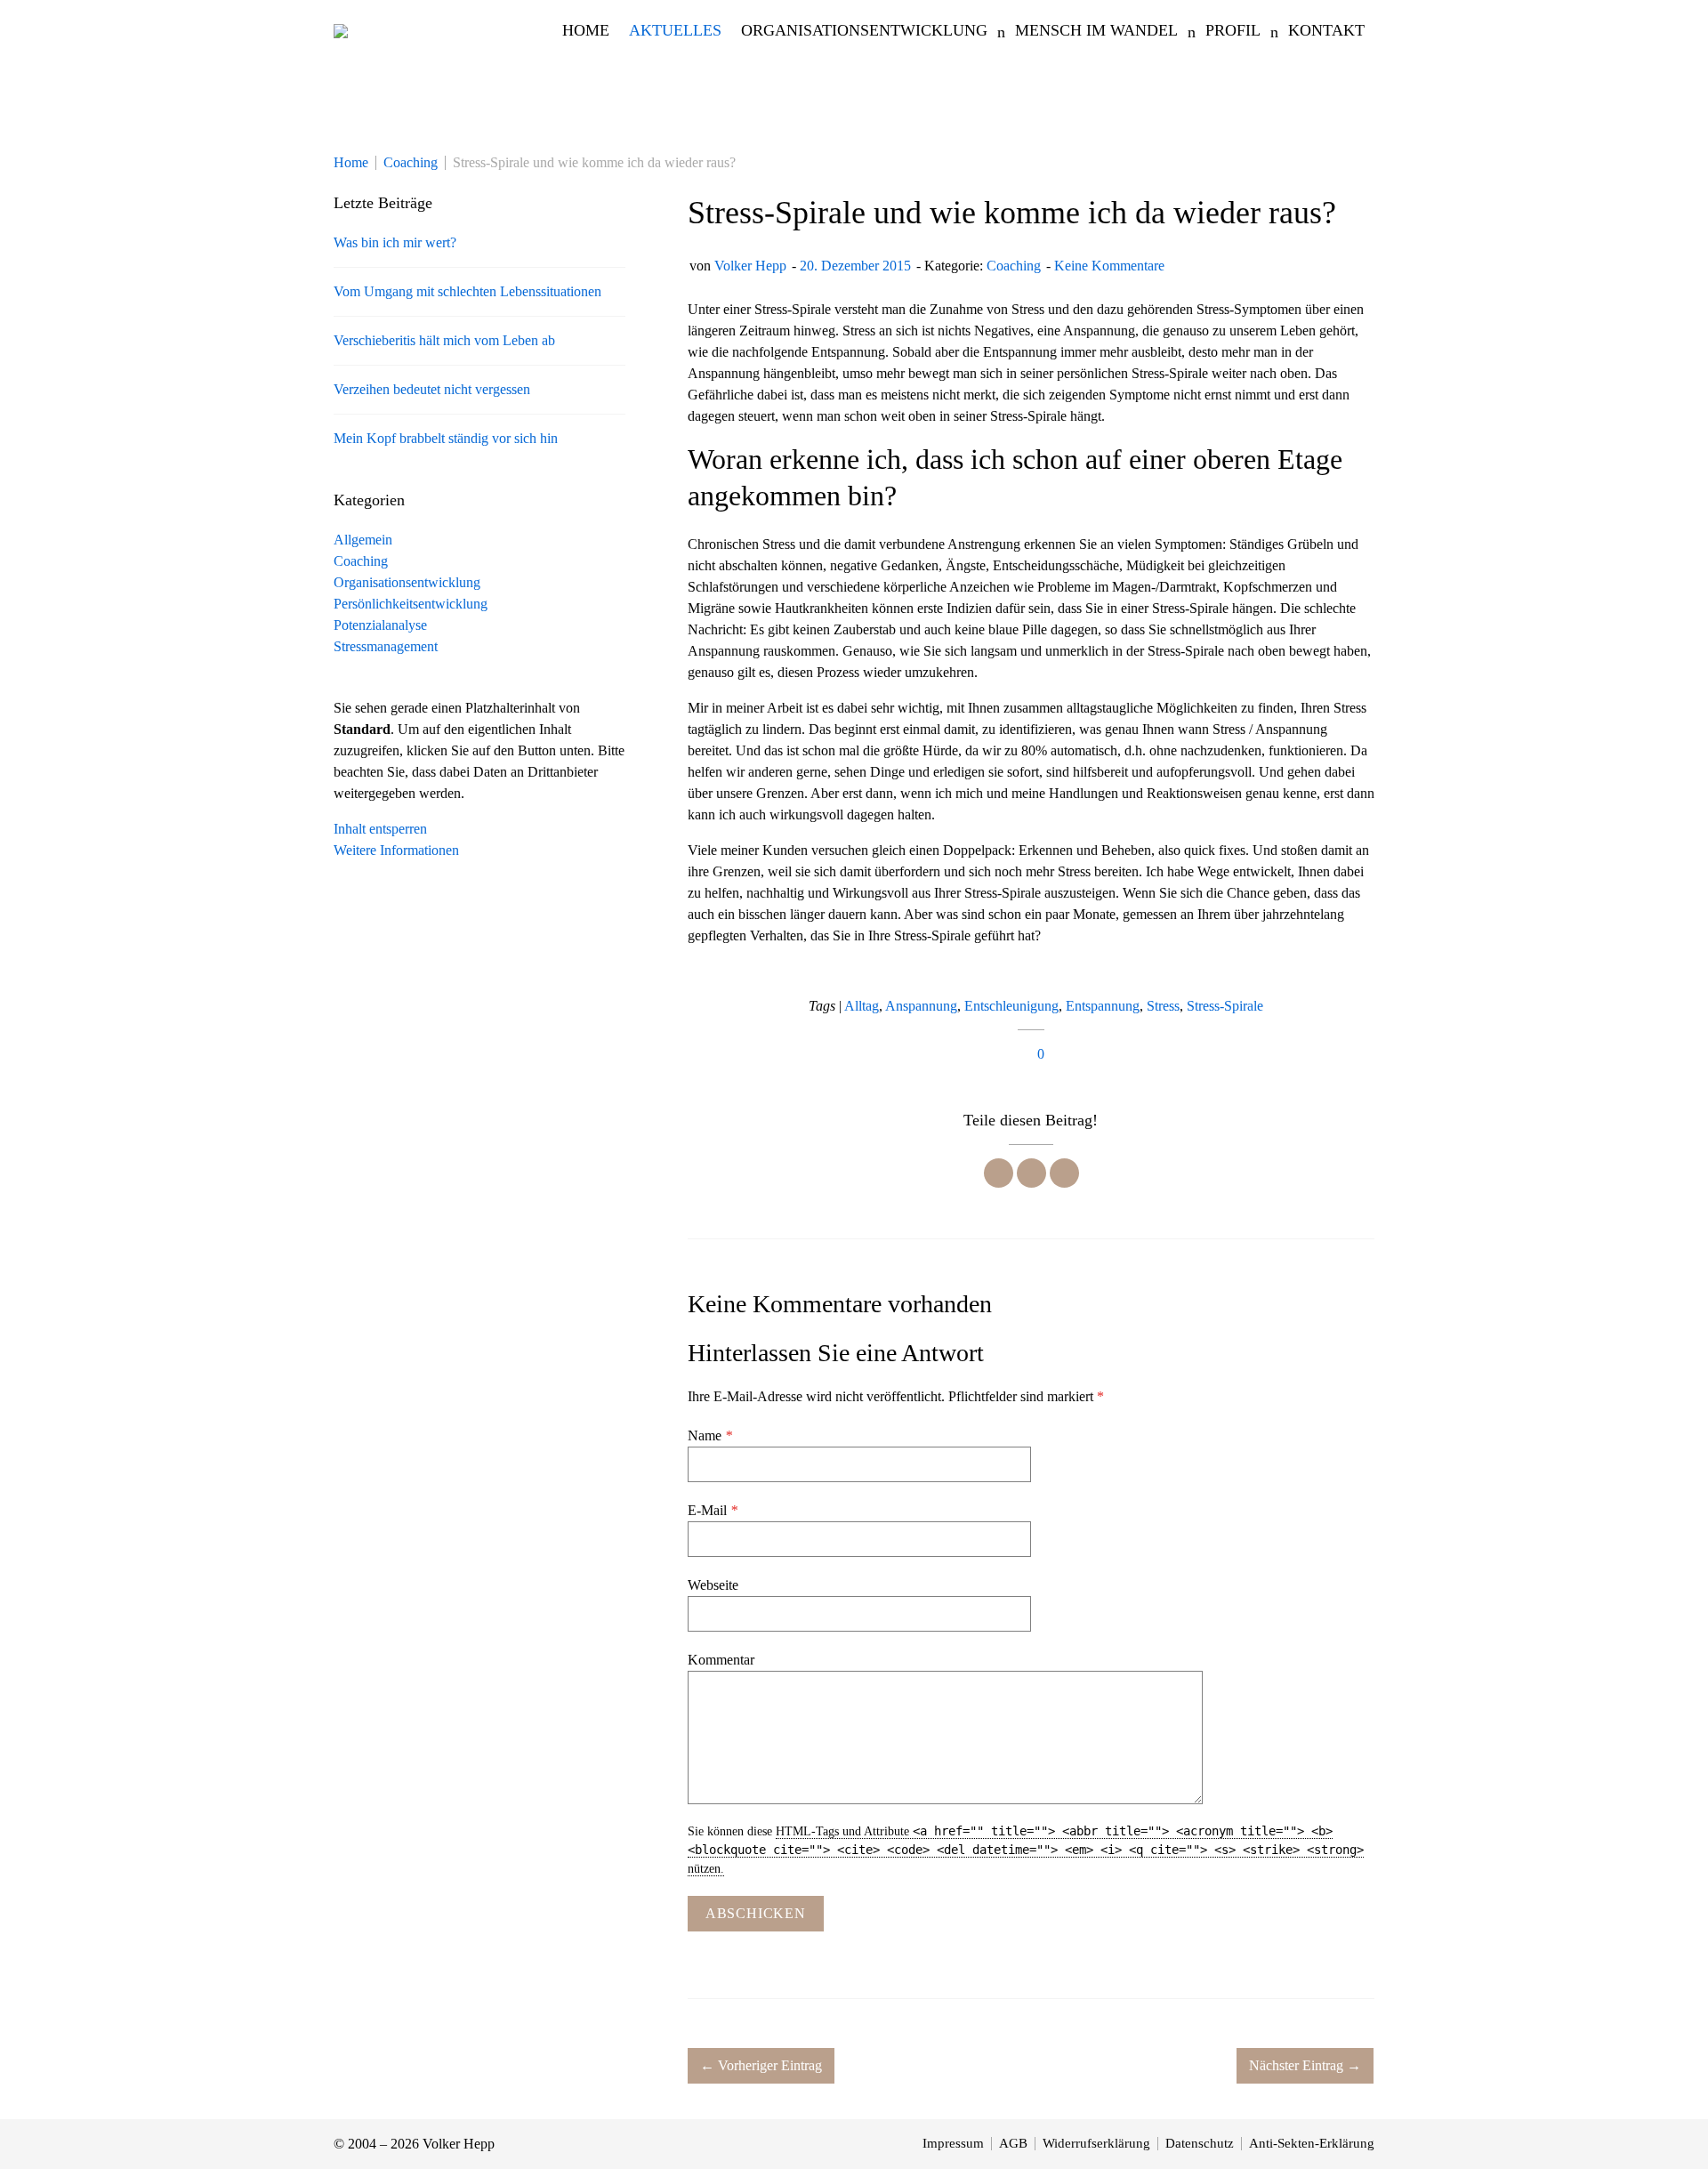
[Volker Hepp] (341, 30)
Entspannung (1103, 1006)
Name (710, 1435)
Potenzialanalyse (380, 625)
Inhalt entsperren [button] (380, 829)
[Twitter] (1031, 1173)
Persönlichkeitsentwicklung (411, 604)
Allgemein (363, 540)
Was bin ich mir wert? (395, 242)
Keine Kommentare (1109, 266)
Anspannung (921, 1006)
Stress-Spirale (1225, 1006)
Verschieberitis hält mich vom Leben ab (444, 340)
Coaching (1014, 266)
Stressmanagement (386, 646)
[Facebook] (999, 1173)
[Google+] (1064, 1173)
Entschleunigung (1011, 1006)
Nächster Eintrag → (1305, 2065)
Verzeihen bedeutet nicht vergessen (432, 389)
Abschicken (756, 1913)
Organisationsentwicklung (407, 582)
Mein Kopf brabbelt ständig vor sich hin (446, 438)
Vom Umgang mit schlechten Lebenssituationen (467, 291)
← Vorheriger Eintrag (761, 2065)
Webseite (713, 1585)
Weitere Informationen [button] (396, 850)
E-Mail (713, 1510)
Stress (1163, 1006)
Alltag (862, 1006)
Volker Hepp (750, 266)
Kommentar (721, 1660)
